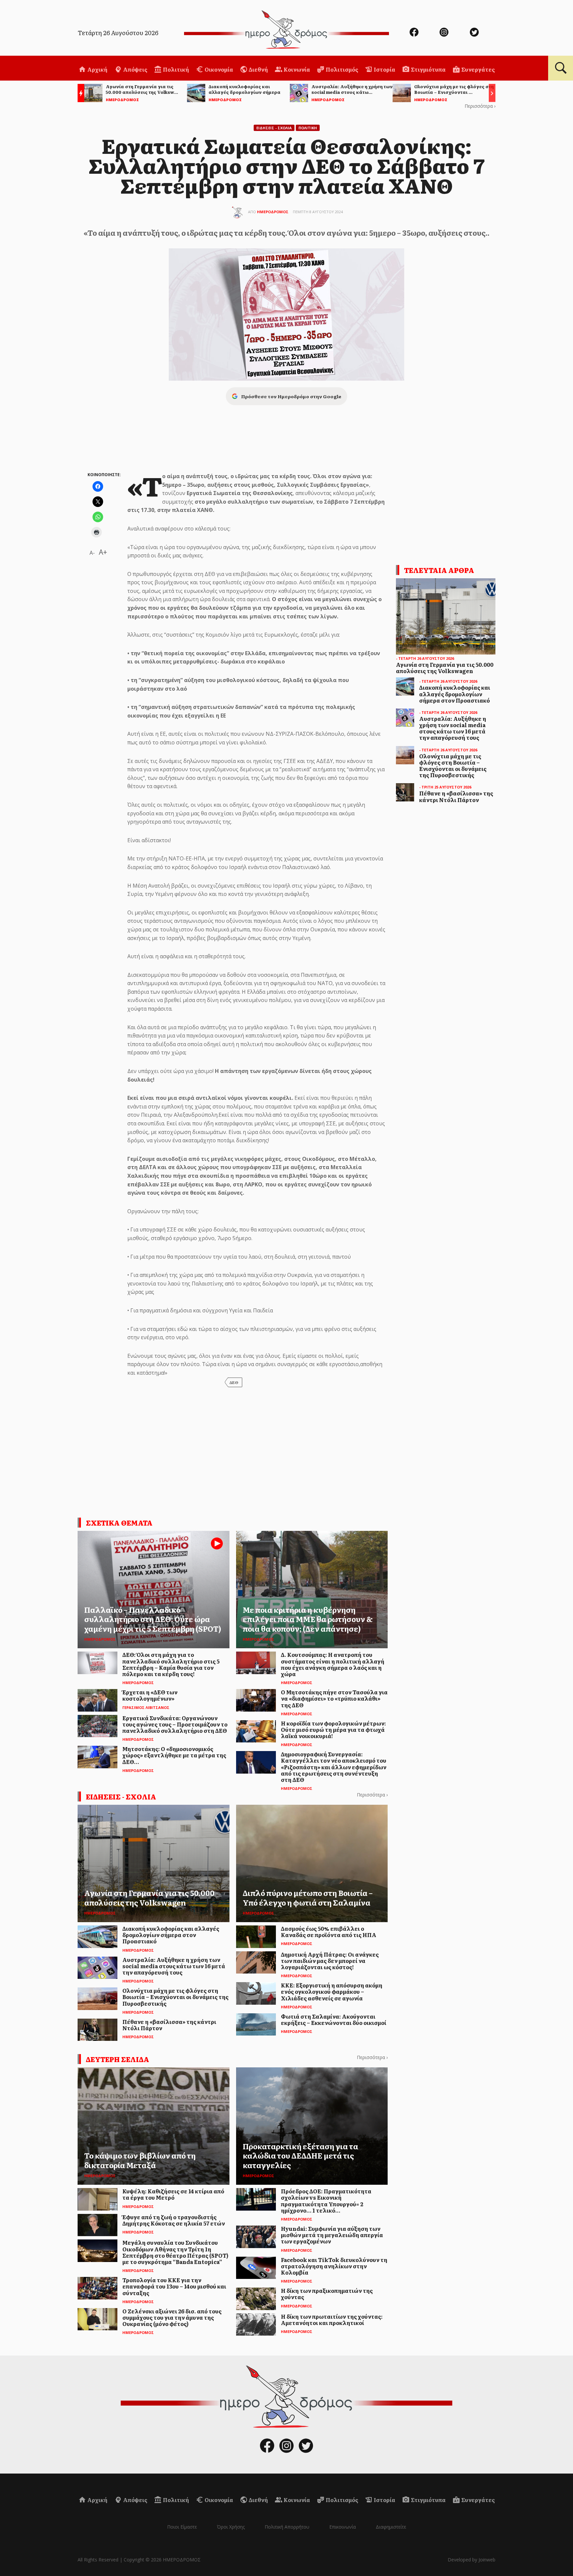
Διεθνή (258, 69)
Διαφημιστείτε (391, 2527)
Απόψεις (135, 69)
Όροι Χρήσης (231, 2527)
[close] (527, 27)
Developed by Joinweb (472, 2560)
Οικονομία (218, 69)
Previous (79, 94)
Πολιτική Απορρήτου (287, 2527)
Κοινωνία (296, 69)
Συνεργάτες (477, 69)
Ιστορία (384, 69)
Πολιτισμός (341, 69)
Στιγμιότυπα (428, 69)
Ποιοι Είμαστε (182, 2527)
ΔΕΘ (234, 1382)
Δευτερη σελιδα (118, 2059)
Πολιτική (175, 69)
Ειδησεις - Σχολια (274, 128)
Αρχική (97, 69)
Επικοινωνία (343, 2527)
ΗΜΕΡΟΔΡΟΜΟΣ (273, 212)
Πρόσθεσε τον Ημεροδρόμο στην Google (291, 396)
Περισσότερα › (480, 106)
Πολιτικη (308, 128)
